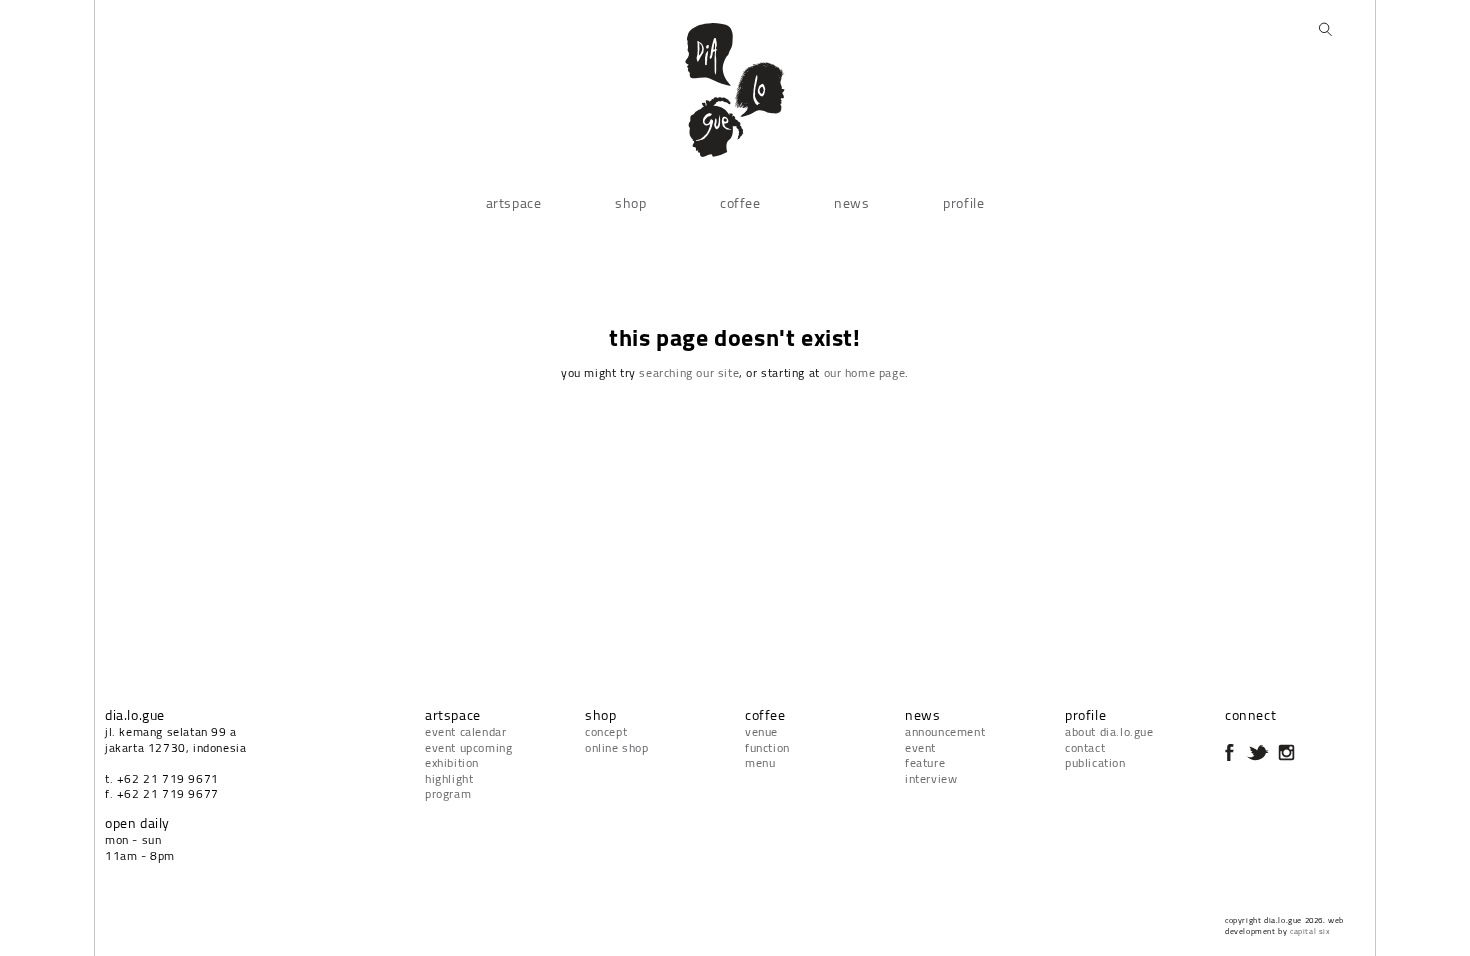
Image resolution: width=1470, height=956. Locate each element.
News (851, 202)
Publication (1095, 762)
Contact (1085, 747)
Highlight (449, 778)
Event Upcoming (468, 747)
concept (606, 731)
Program (448, 793)
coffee (740, 202)
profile (963, 202)
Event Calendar (465, 731)
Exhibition (452, 762)
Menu (760, 762)
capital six (1310, 931)
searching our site (689, 372)
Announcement (945, 731)
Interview (931, 778)
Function (767, 747)
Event (920, 747)
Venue (761, 731)
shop (630, 202)
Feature (925, 762)
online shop (617, 747)
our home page (865, 372)
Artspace (514, 202)
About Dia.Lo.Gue (1109, 731)
